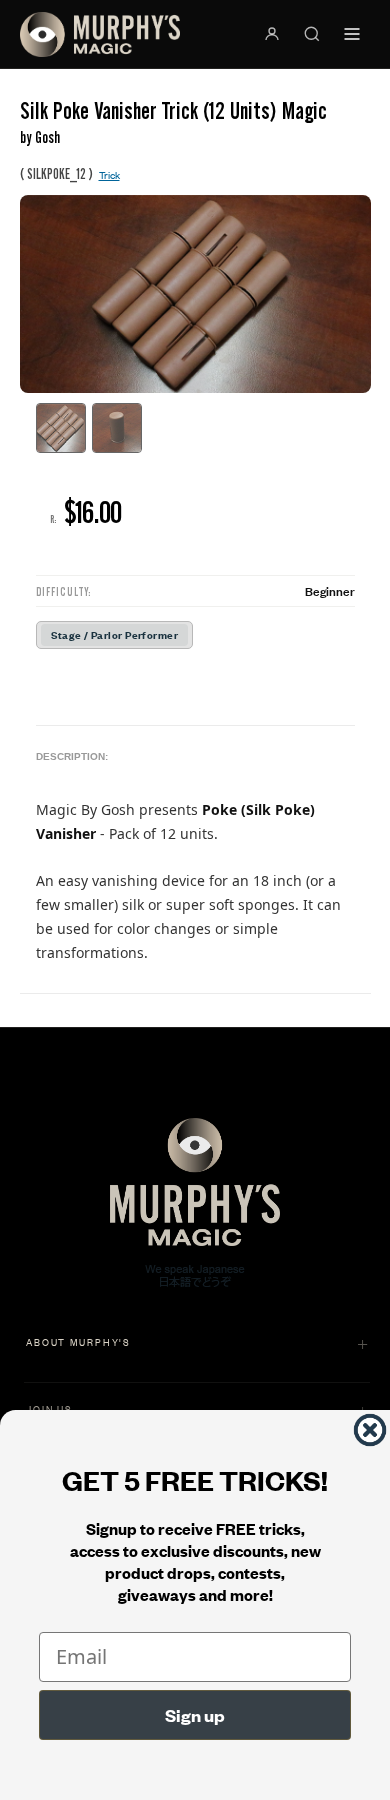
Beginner (330, 590)
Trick (109, 174)
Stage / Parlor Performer (115, 634)
